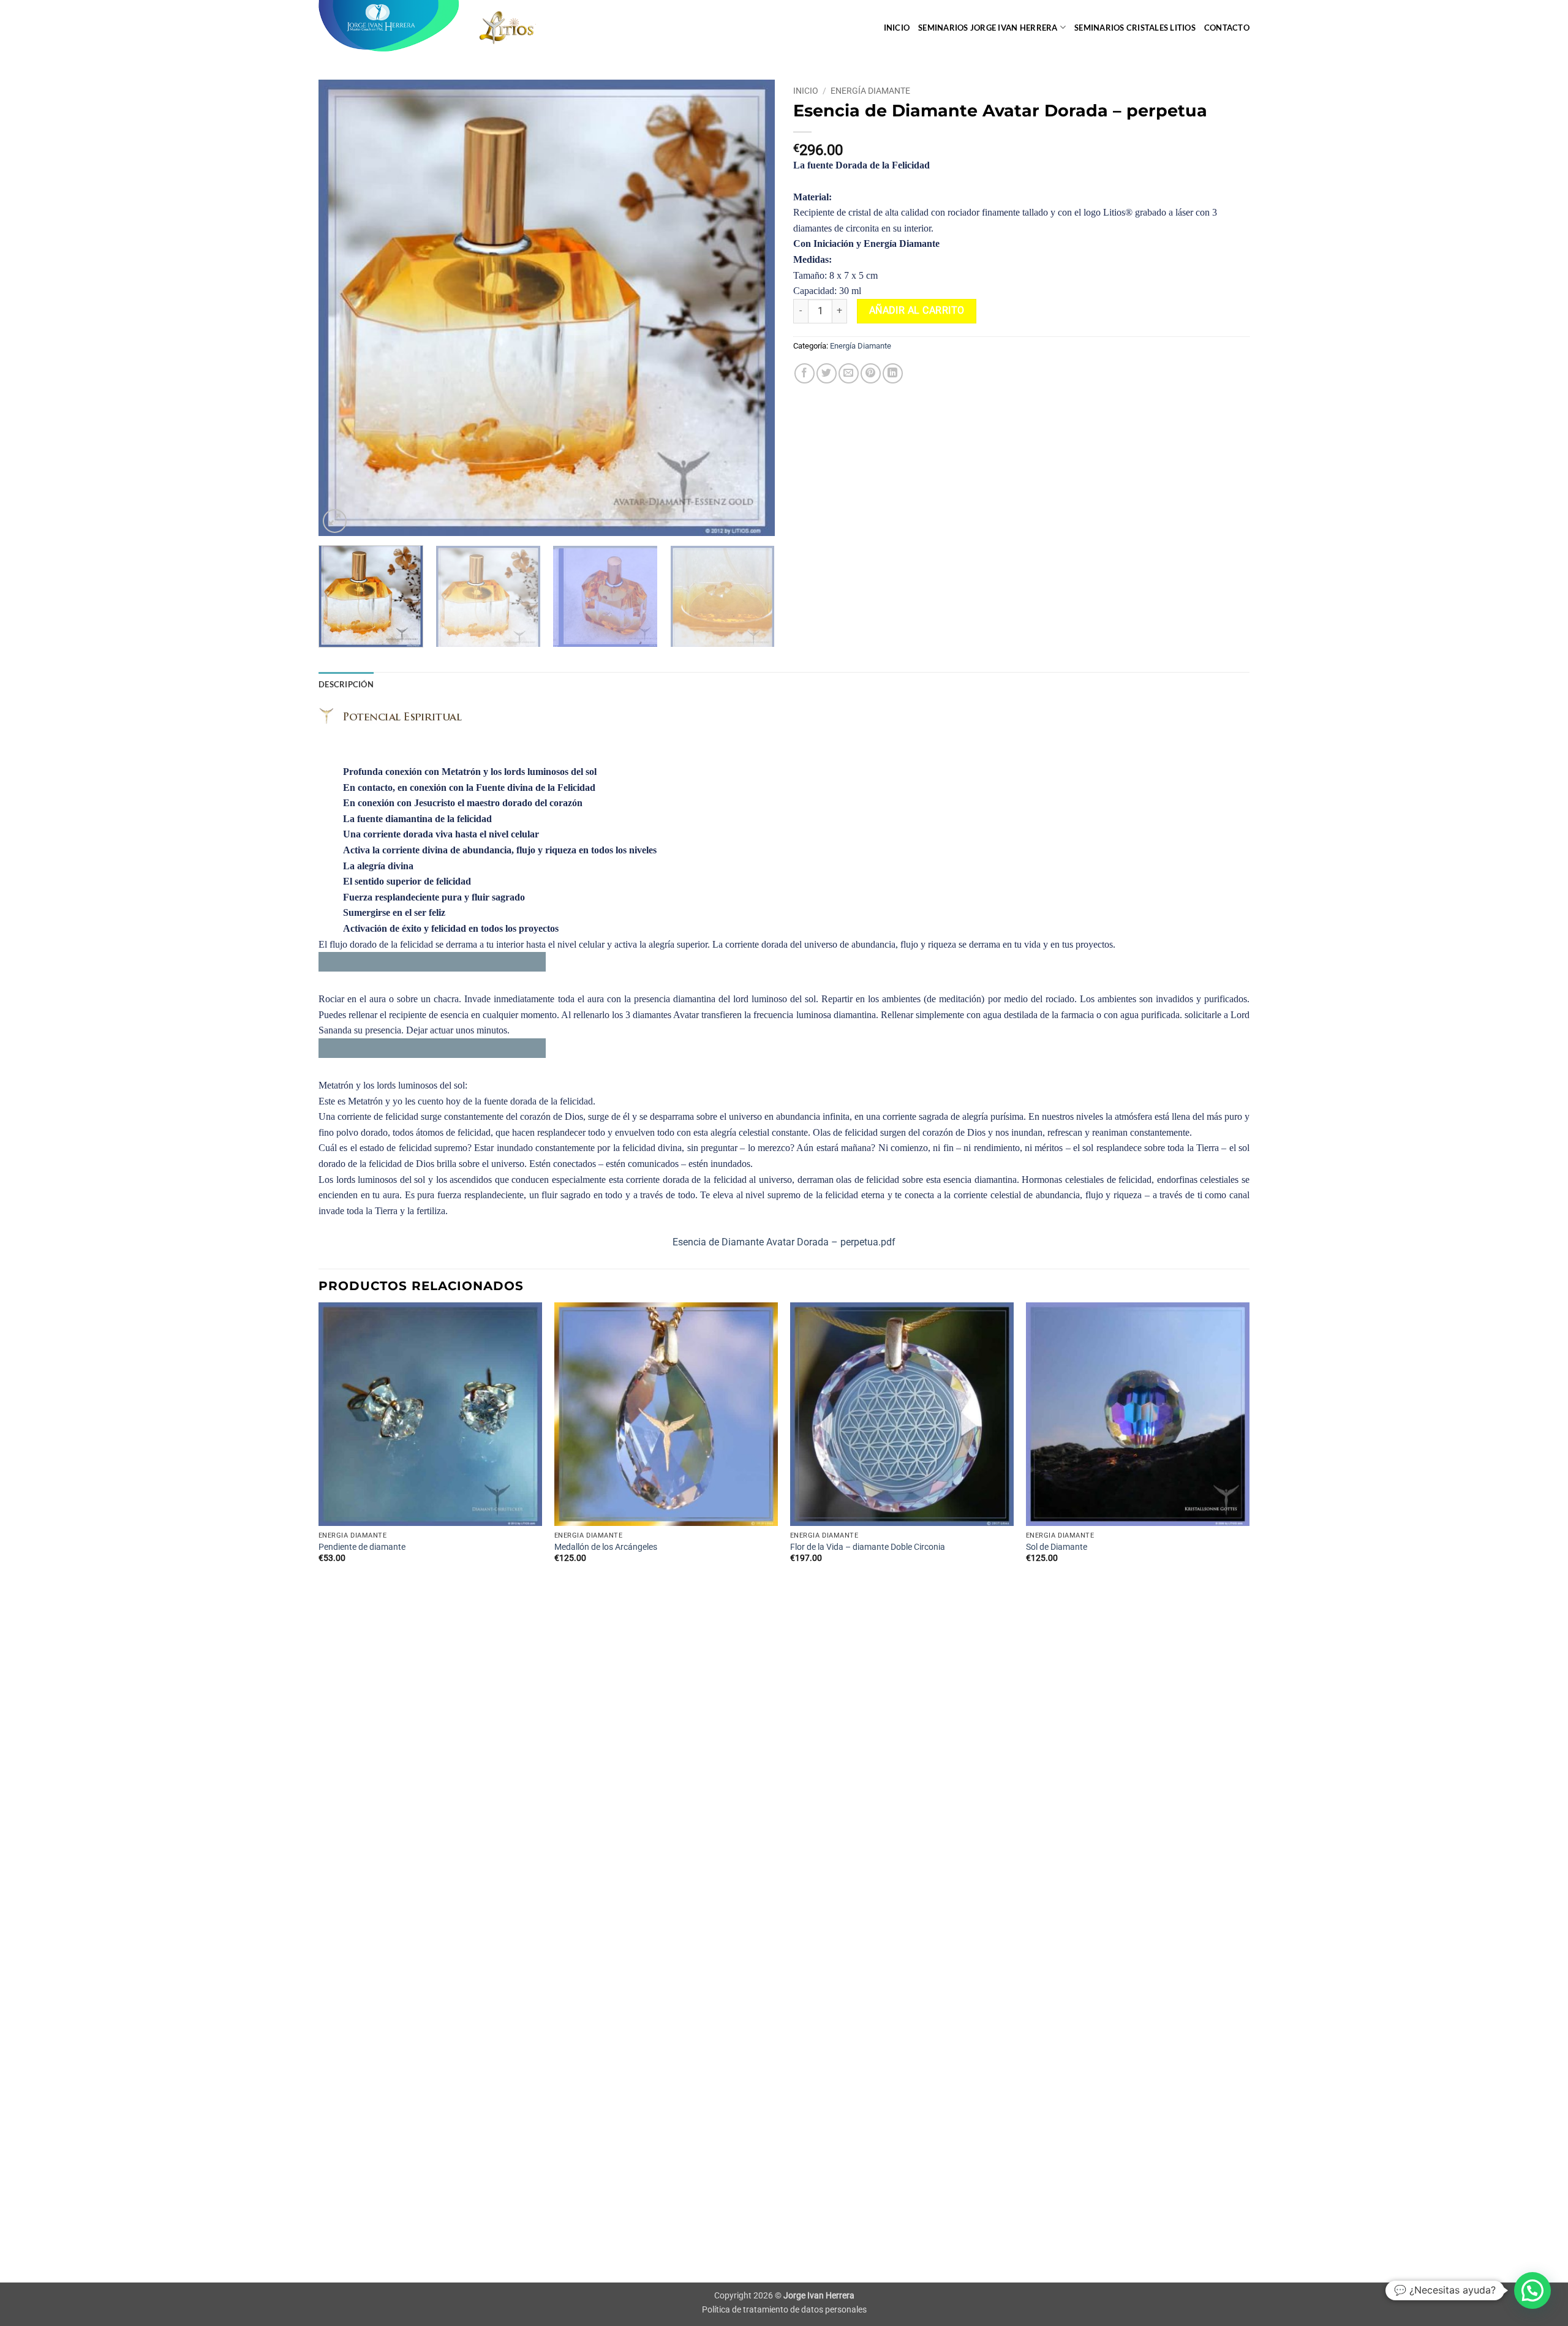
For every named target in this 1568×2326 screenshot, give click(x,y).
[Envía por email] (849, 373)
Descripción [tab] (346, 684)
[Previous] (343, 308)
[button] (335, 521)
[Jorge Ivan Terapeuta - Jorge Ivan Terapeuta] (389, 26)
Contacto (1227, 28)
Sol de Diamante (1057, 1547)
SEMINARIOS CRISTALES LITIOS (1135, 28)
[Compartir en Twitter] (827, 373)
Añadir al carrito (917, 311)
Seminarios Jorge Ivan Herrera (988, 28)
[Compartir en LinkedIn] (893, 373)
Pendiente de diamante (362, 1547)
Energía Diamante (870, 91)
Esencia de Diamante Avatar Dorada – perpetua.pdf (784, 1242)
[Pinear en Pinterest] (871, 373)
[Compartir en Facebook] (805, 373)
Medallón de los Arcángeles (606, 1547)
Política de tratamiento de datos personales (784, 2310)
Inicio (897, 28)
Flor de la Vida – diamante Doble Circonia (868, 1547)
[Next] (750, 308)
